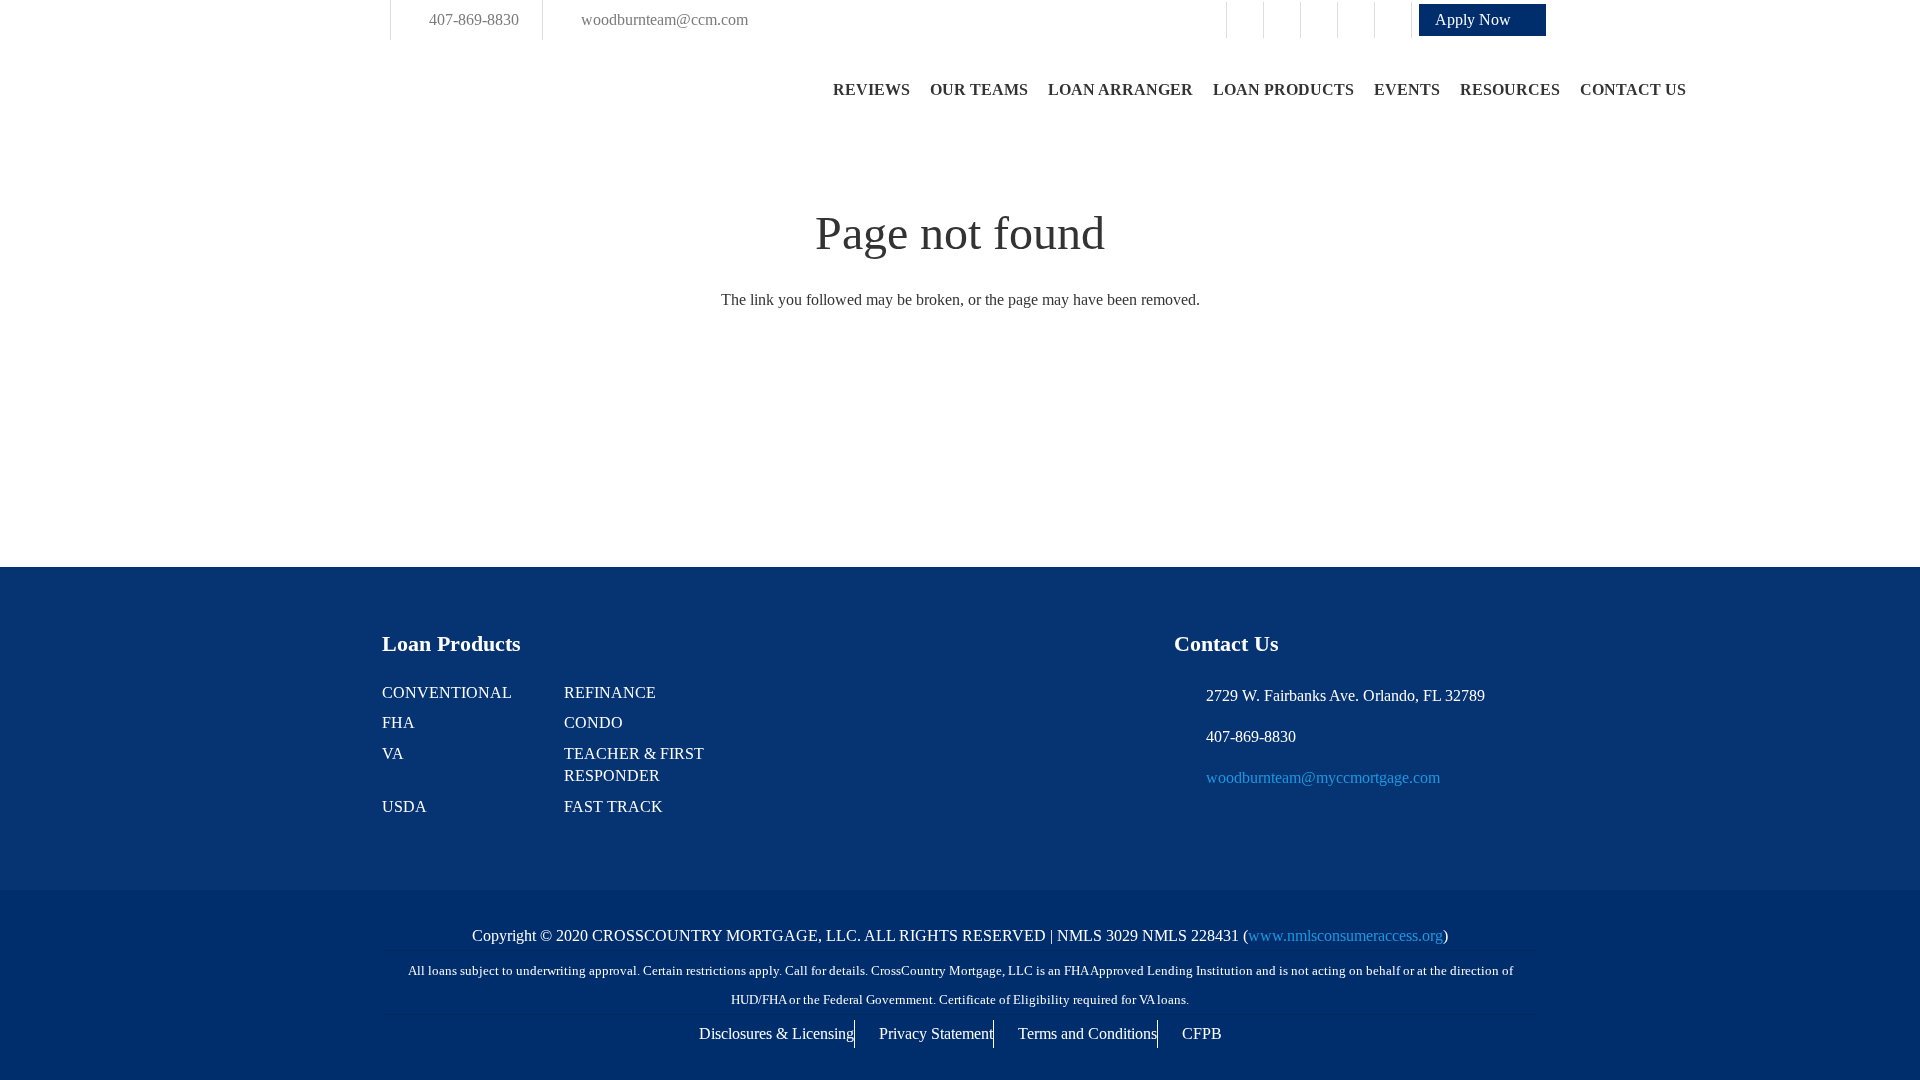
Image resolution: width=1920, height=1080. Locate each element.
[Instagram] (1282, 20)
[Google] (1319, 20)
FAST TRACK (613, 806)
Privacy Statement (936, 1033)
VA (393, 753)
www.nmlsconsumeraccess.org (1345, 935)
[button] (1482, 20)
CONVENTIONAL (447, 692)
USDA (404, 806)
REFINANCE (610, 692)
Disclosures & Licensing (776, 1033)
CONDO (593, 722)
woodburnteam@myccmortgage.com (1323, 777)
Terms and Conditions (1087, 1033)
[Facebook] (1245, 20)
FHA (398, 722)
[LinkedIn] (1356, 20)
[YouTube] (1393, 20)
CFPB (1202, 1033)
